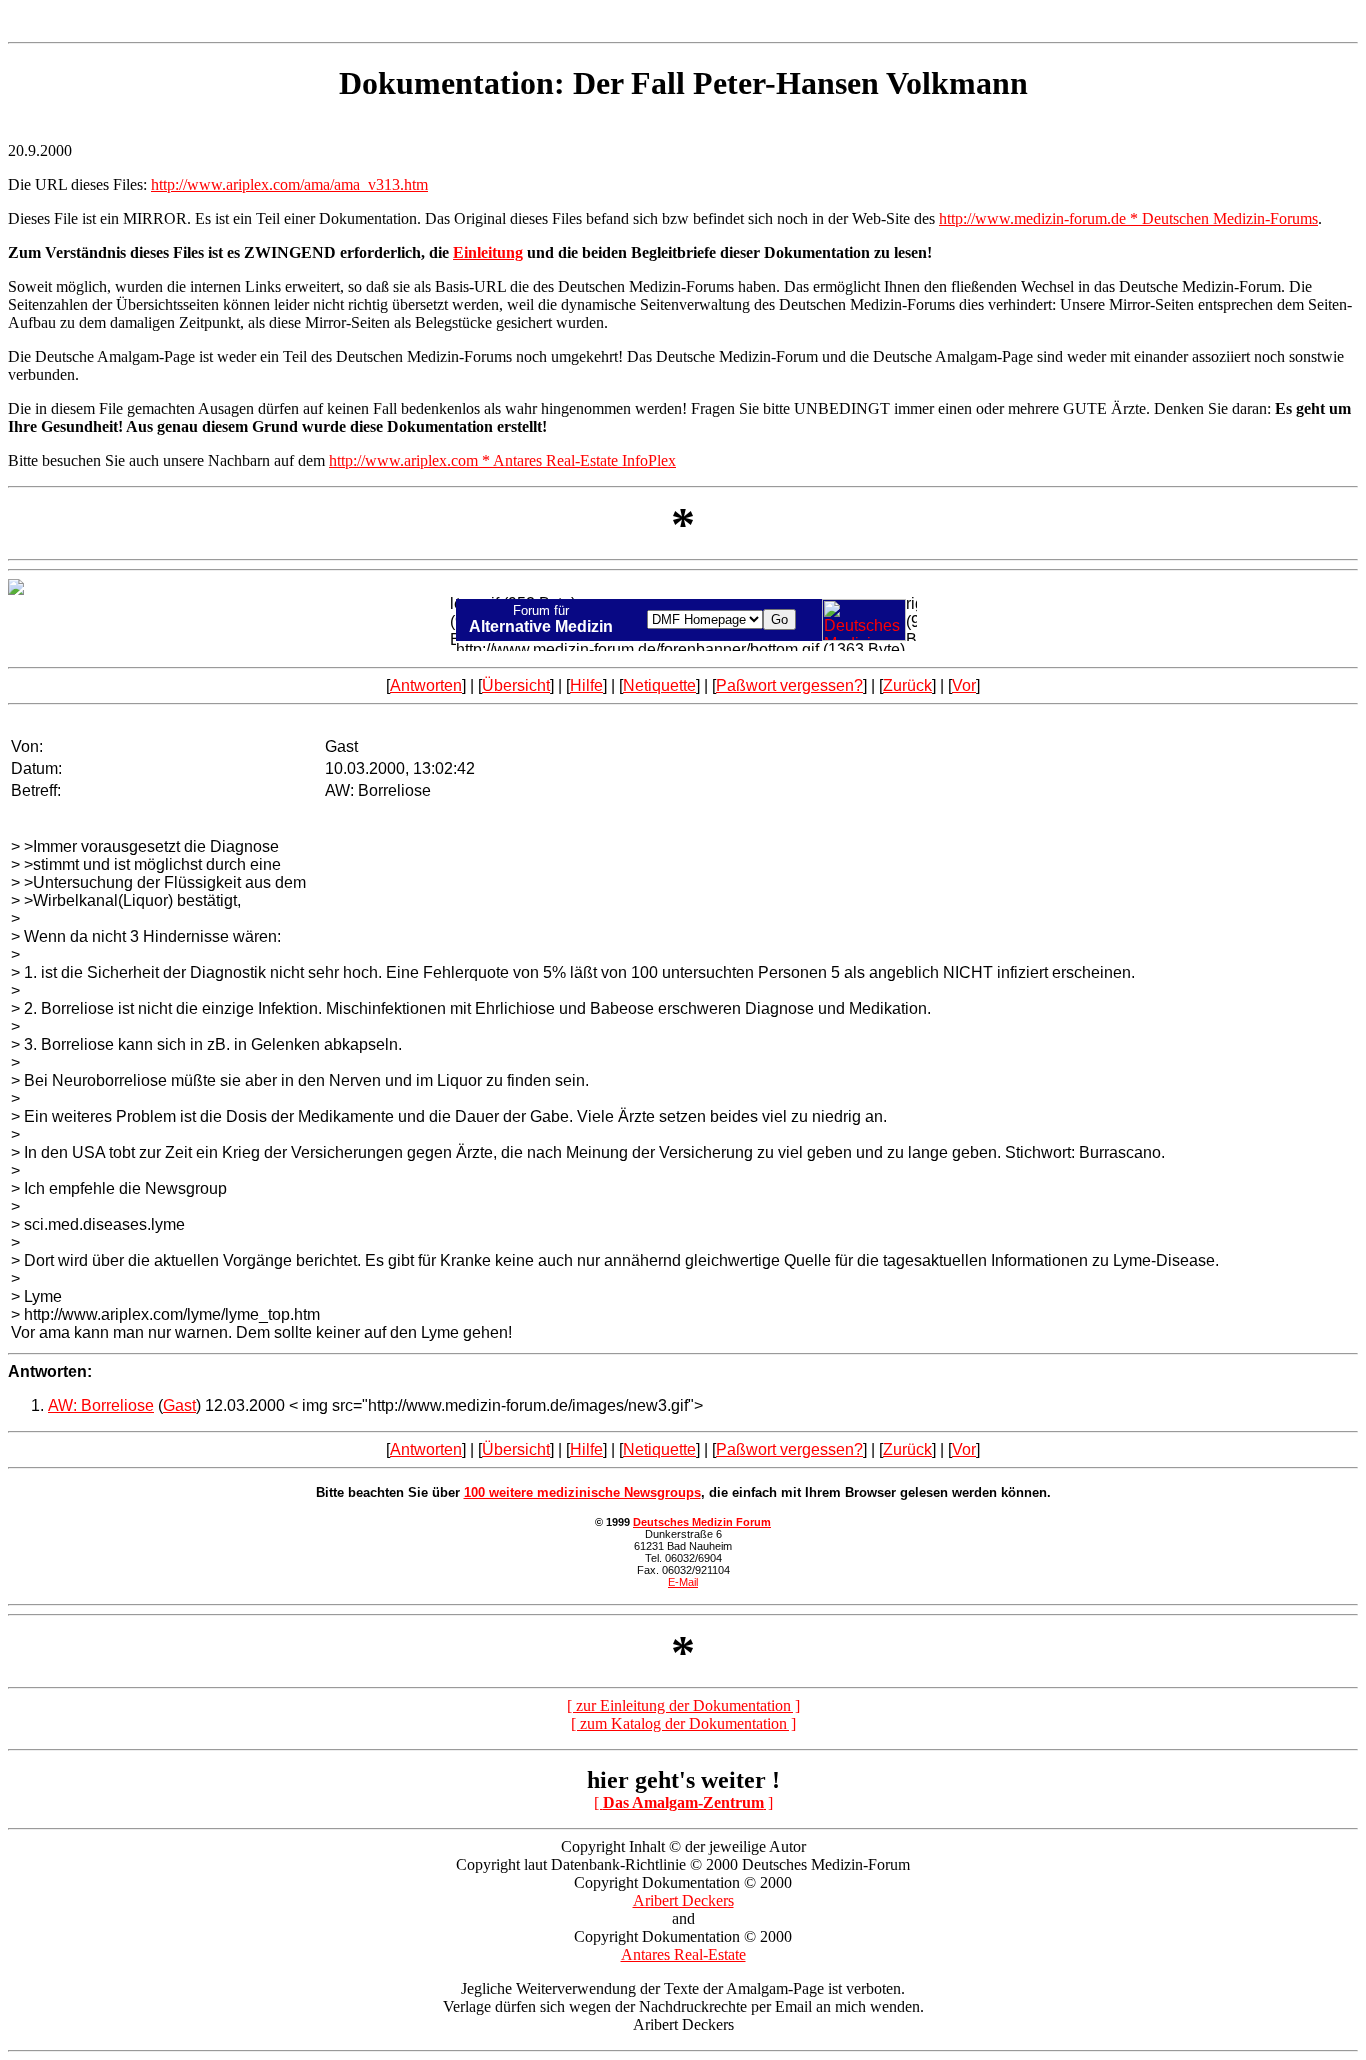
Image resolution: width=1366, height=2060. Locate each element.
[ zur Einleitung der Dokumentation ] (683, 1705)
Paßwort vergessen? (789, 685)
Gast (179, 1405)
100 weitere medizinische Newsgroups (582, 1492)
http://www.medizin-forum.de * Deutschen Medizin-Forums (1128, 218)
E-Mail (683, 1582)
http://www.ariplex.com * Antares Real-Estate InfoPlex (502, 460)
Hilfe (586, 685)
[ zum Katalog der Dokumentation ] (683, 1723)
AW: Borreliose (101, 1405)
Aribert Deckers (683, 1900)
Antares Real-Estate (683, 1954)
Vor (964, 685)
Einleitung (488, 252)
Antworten (426, 685)
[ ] (683, 1802)
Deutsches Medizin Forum (702, 1522)
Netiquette (659, 685)
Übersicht (516, 685)
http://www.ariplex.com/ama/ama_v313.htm (289, 184)
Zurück (907, 685)
